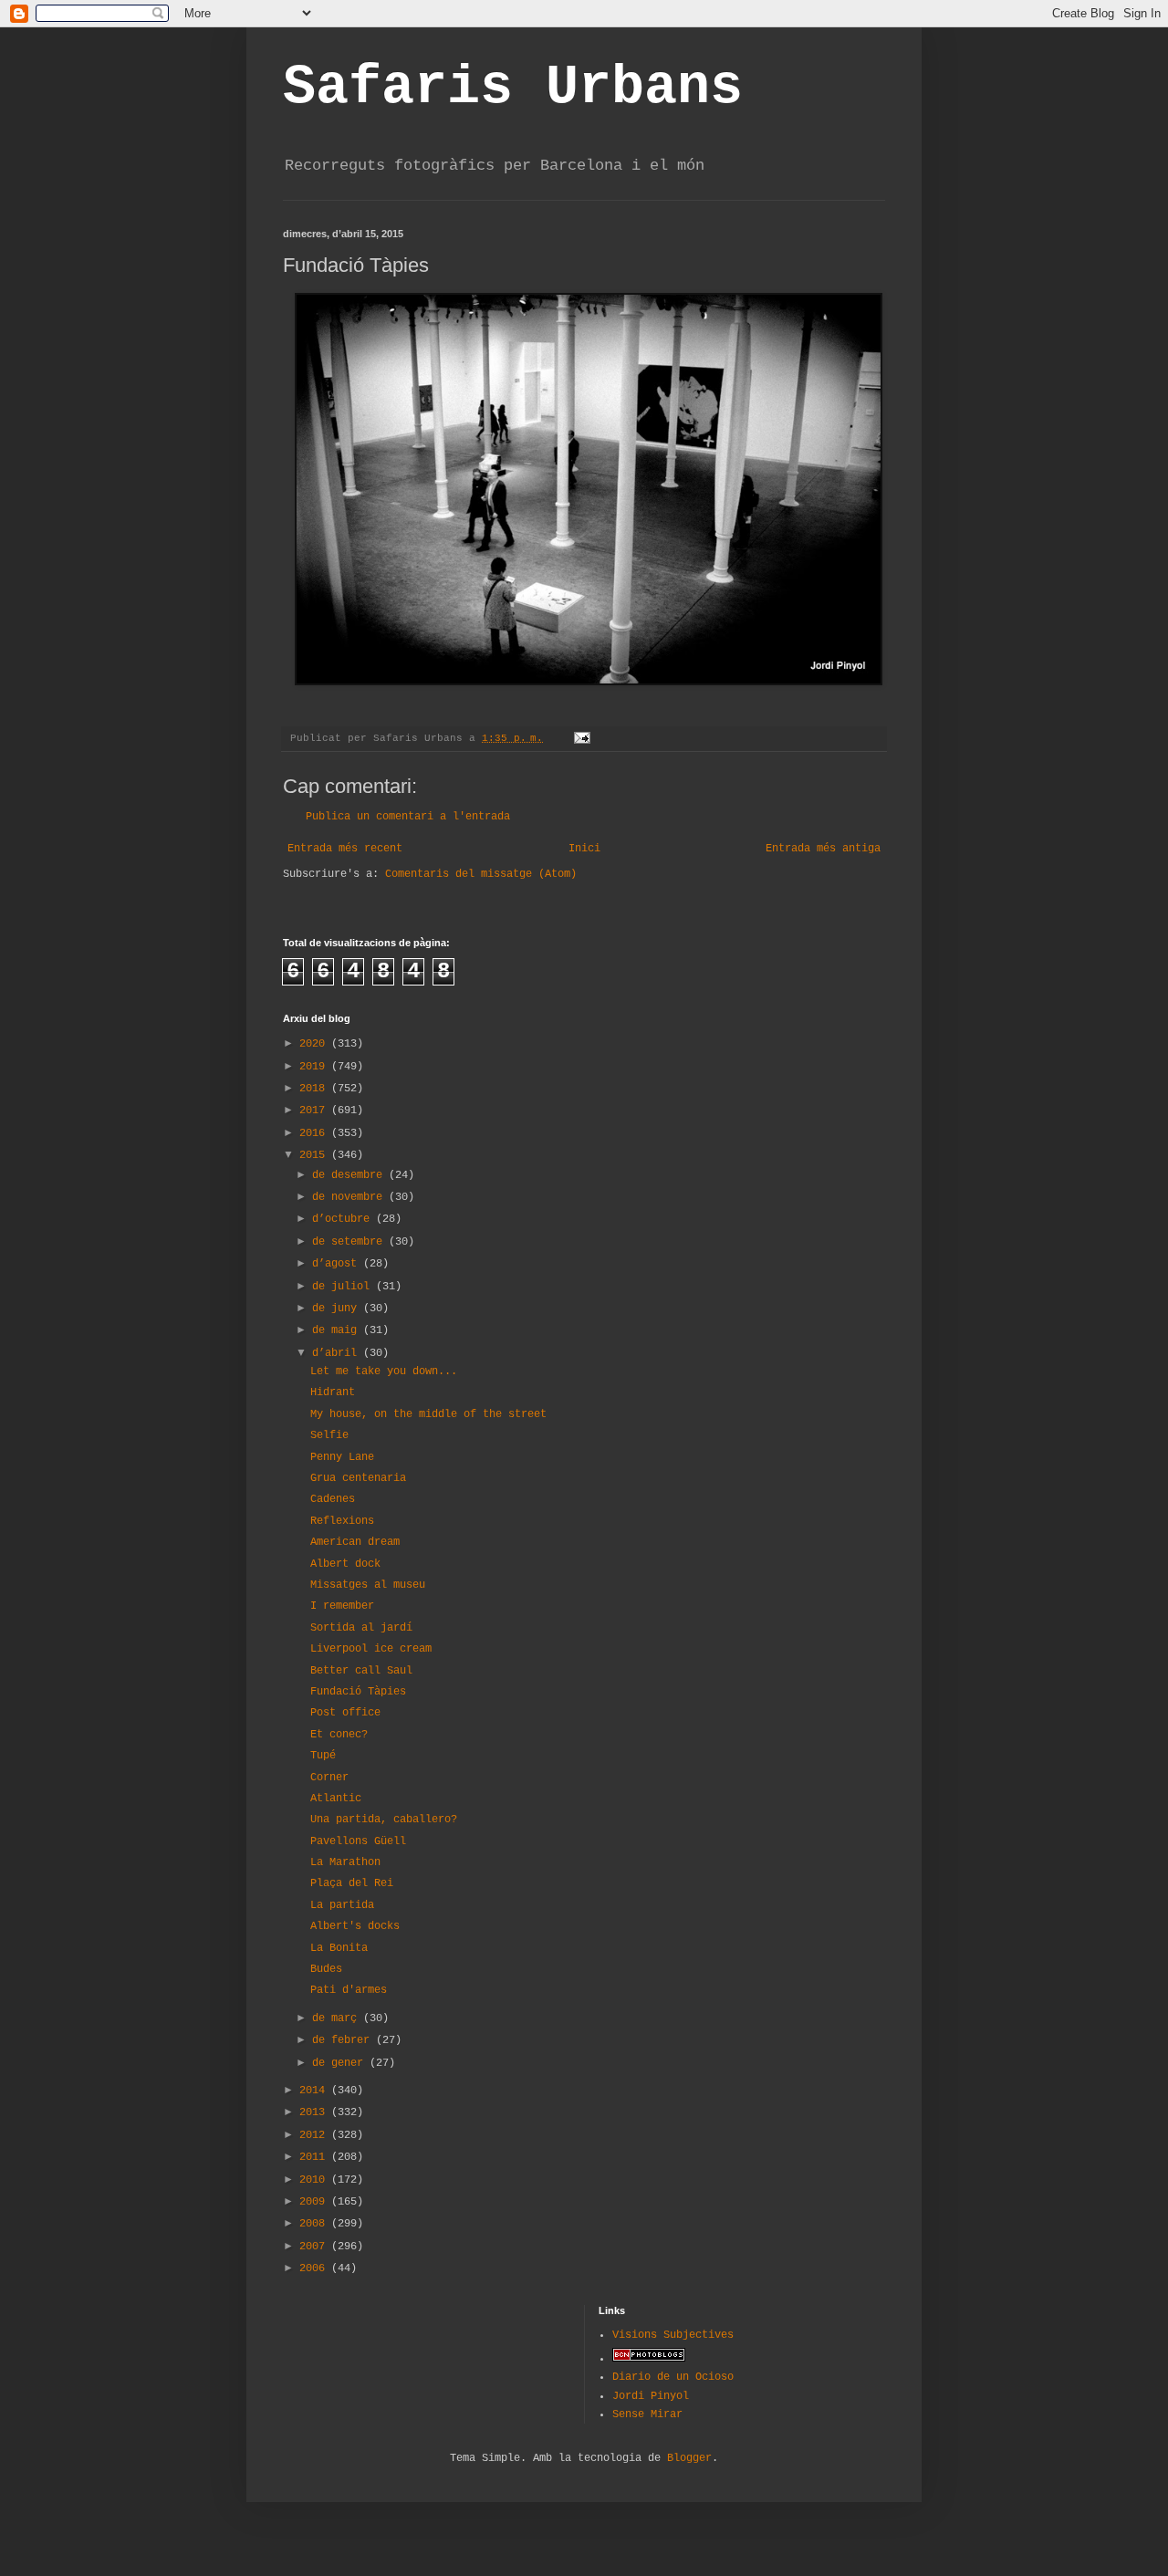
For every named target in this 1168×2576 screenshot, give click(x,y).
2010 (315, 2180)
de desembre (350, 1175)
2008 (315, 2224)
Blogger (689, 2458)
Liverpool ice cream (371, 1649)
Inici (584, 849)
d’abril (338, 1353)
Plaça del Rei (352, 1883)
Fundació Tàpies (358, 1692)
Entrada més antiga (823, 849)
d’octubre (344, 1219)
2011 (315, 2157)
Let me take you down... (384, 1371)
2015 (315, 1155)
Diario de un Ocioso (673, 2377)
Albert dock (345, 1564)
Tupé (323, 1756)
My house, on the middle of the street (428, 1414)
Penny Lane (342, 1457)
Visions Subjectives (673, 2335)
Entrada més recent (345, 849)
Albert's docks (355, 1926)
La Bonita (339, 1948)
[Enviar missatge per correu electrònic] (583, 738)
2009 (315, 2202)
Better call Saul (361, 1671)
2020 (315, 1044)
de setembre (350, 1242)
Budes (326, 1969)
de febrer (344, 2040)
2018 (315, 1089)
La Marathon (345, 1862)
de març (338, 2018)
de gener (341, 2063)
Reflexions (342, 1521)
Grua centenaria (358, 1478)
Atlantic (336, 1799)
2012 (315, 2135)
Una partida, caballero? (384, 1820)
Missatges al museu (368, 1585)
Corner (329, 1778)
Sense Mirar (647, 2414)
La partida (342, 1905)
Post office (345, 1713)
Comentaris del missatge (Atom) (481, 874)
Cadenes (333, 1499)
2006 (315, 2268)
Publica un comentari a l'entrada (408, 817)
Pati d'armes (349, 1990)
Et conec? (339, 1735)
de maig (338, 1330)
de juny (338, 1309)
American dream (355, 1542)
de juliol (344, 1287)
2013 (315, 2112)
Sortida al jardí (361, 1628)
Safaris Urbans (513, 88)
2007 (315, 2247)
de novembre (350, 1197)
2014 (315, 2091)
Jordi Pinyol (651, 2396)
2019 (315, 1067)
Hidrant (333, 1392)
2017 (315, 1111)
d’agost (338, 1264)
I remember (342, 1606)
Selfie (329, 1435)
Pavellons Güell (358, 1841)
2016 (315, 1133)
